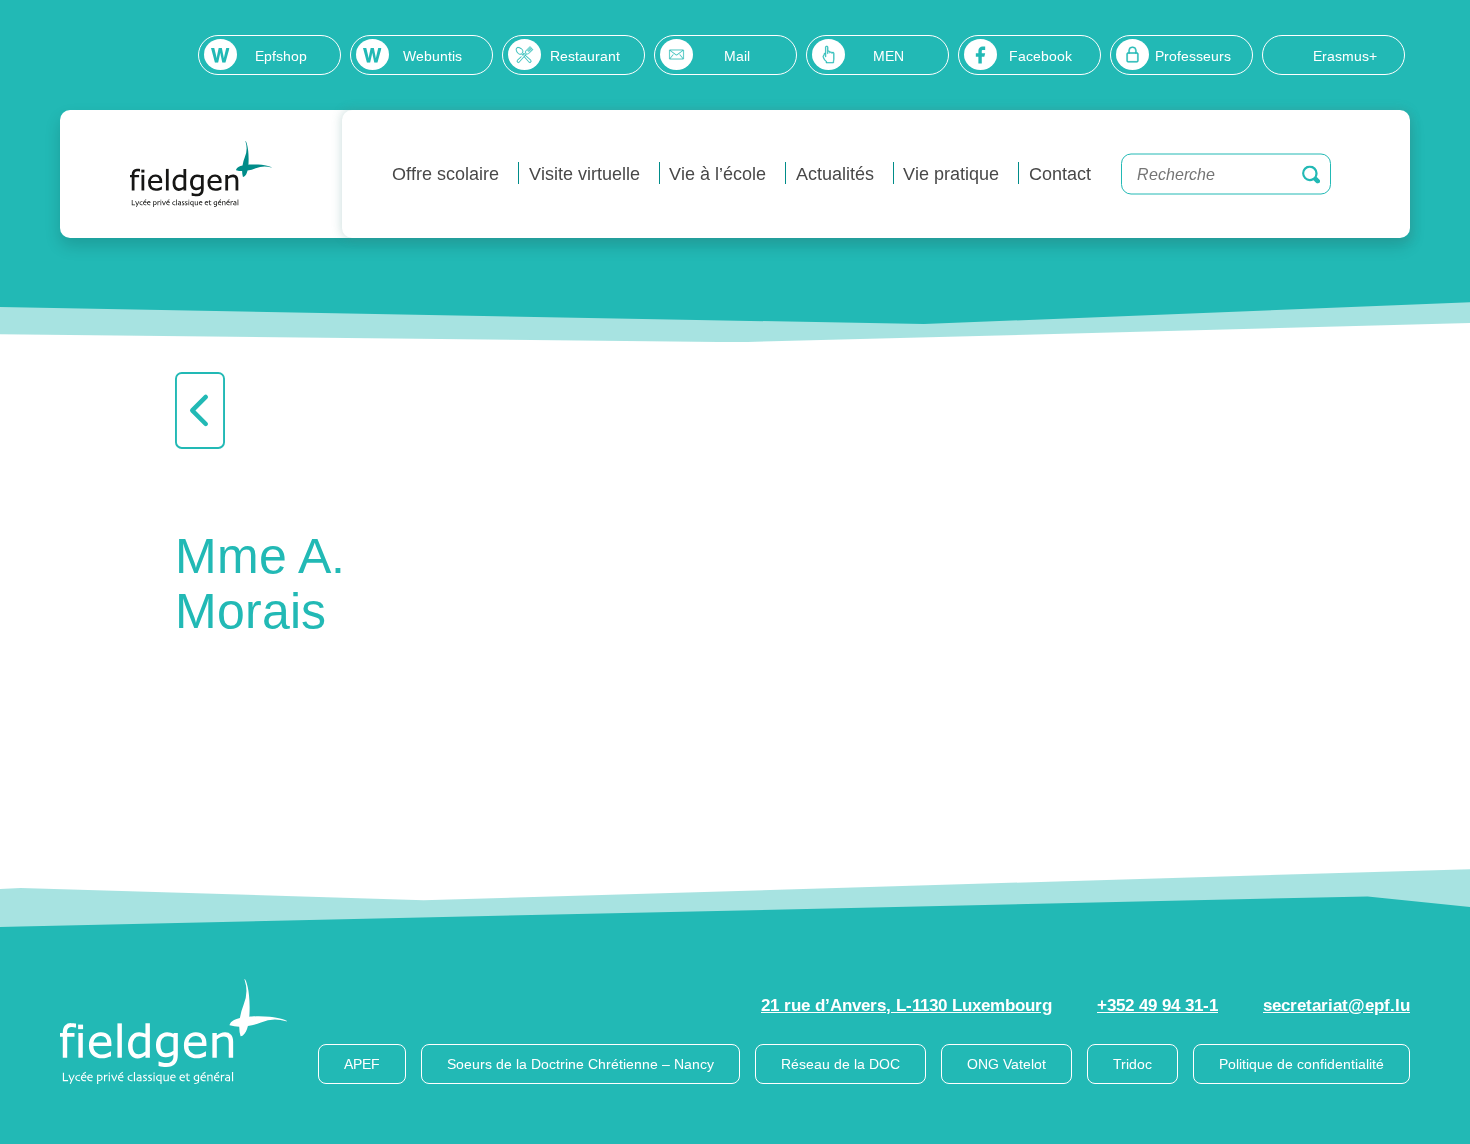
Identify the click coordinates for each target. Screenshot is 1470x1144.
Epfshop (281, 56)
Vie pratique (951, 174)
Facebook (1040, 56)
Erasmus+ (1345, 56)
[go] (1311, 174)
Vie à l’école (717, 174)
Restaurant (585, 56)
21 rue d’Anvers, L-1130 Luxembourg (906, 1005)
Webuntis (432, 56)
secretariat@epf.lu (1336, 1005)
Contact (1060, 174)
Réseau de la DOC (840, 1064)
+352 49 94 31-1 (1157, 1005)
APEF (362, 1064)
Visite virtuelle (584, 174)
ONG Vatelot (1006, 1064)
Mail (737, 56)
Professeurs (1193, 56)
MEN (888, 56)
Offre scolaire (445, 174)
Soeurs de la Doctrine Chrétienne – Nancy (580, 1064)
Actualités (835, 174)
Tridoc (1132, 1064)
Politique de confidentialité (1301, 1064)
